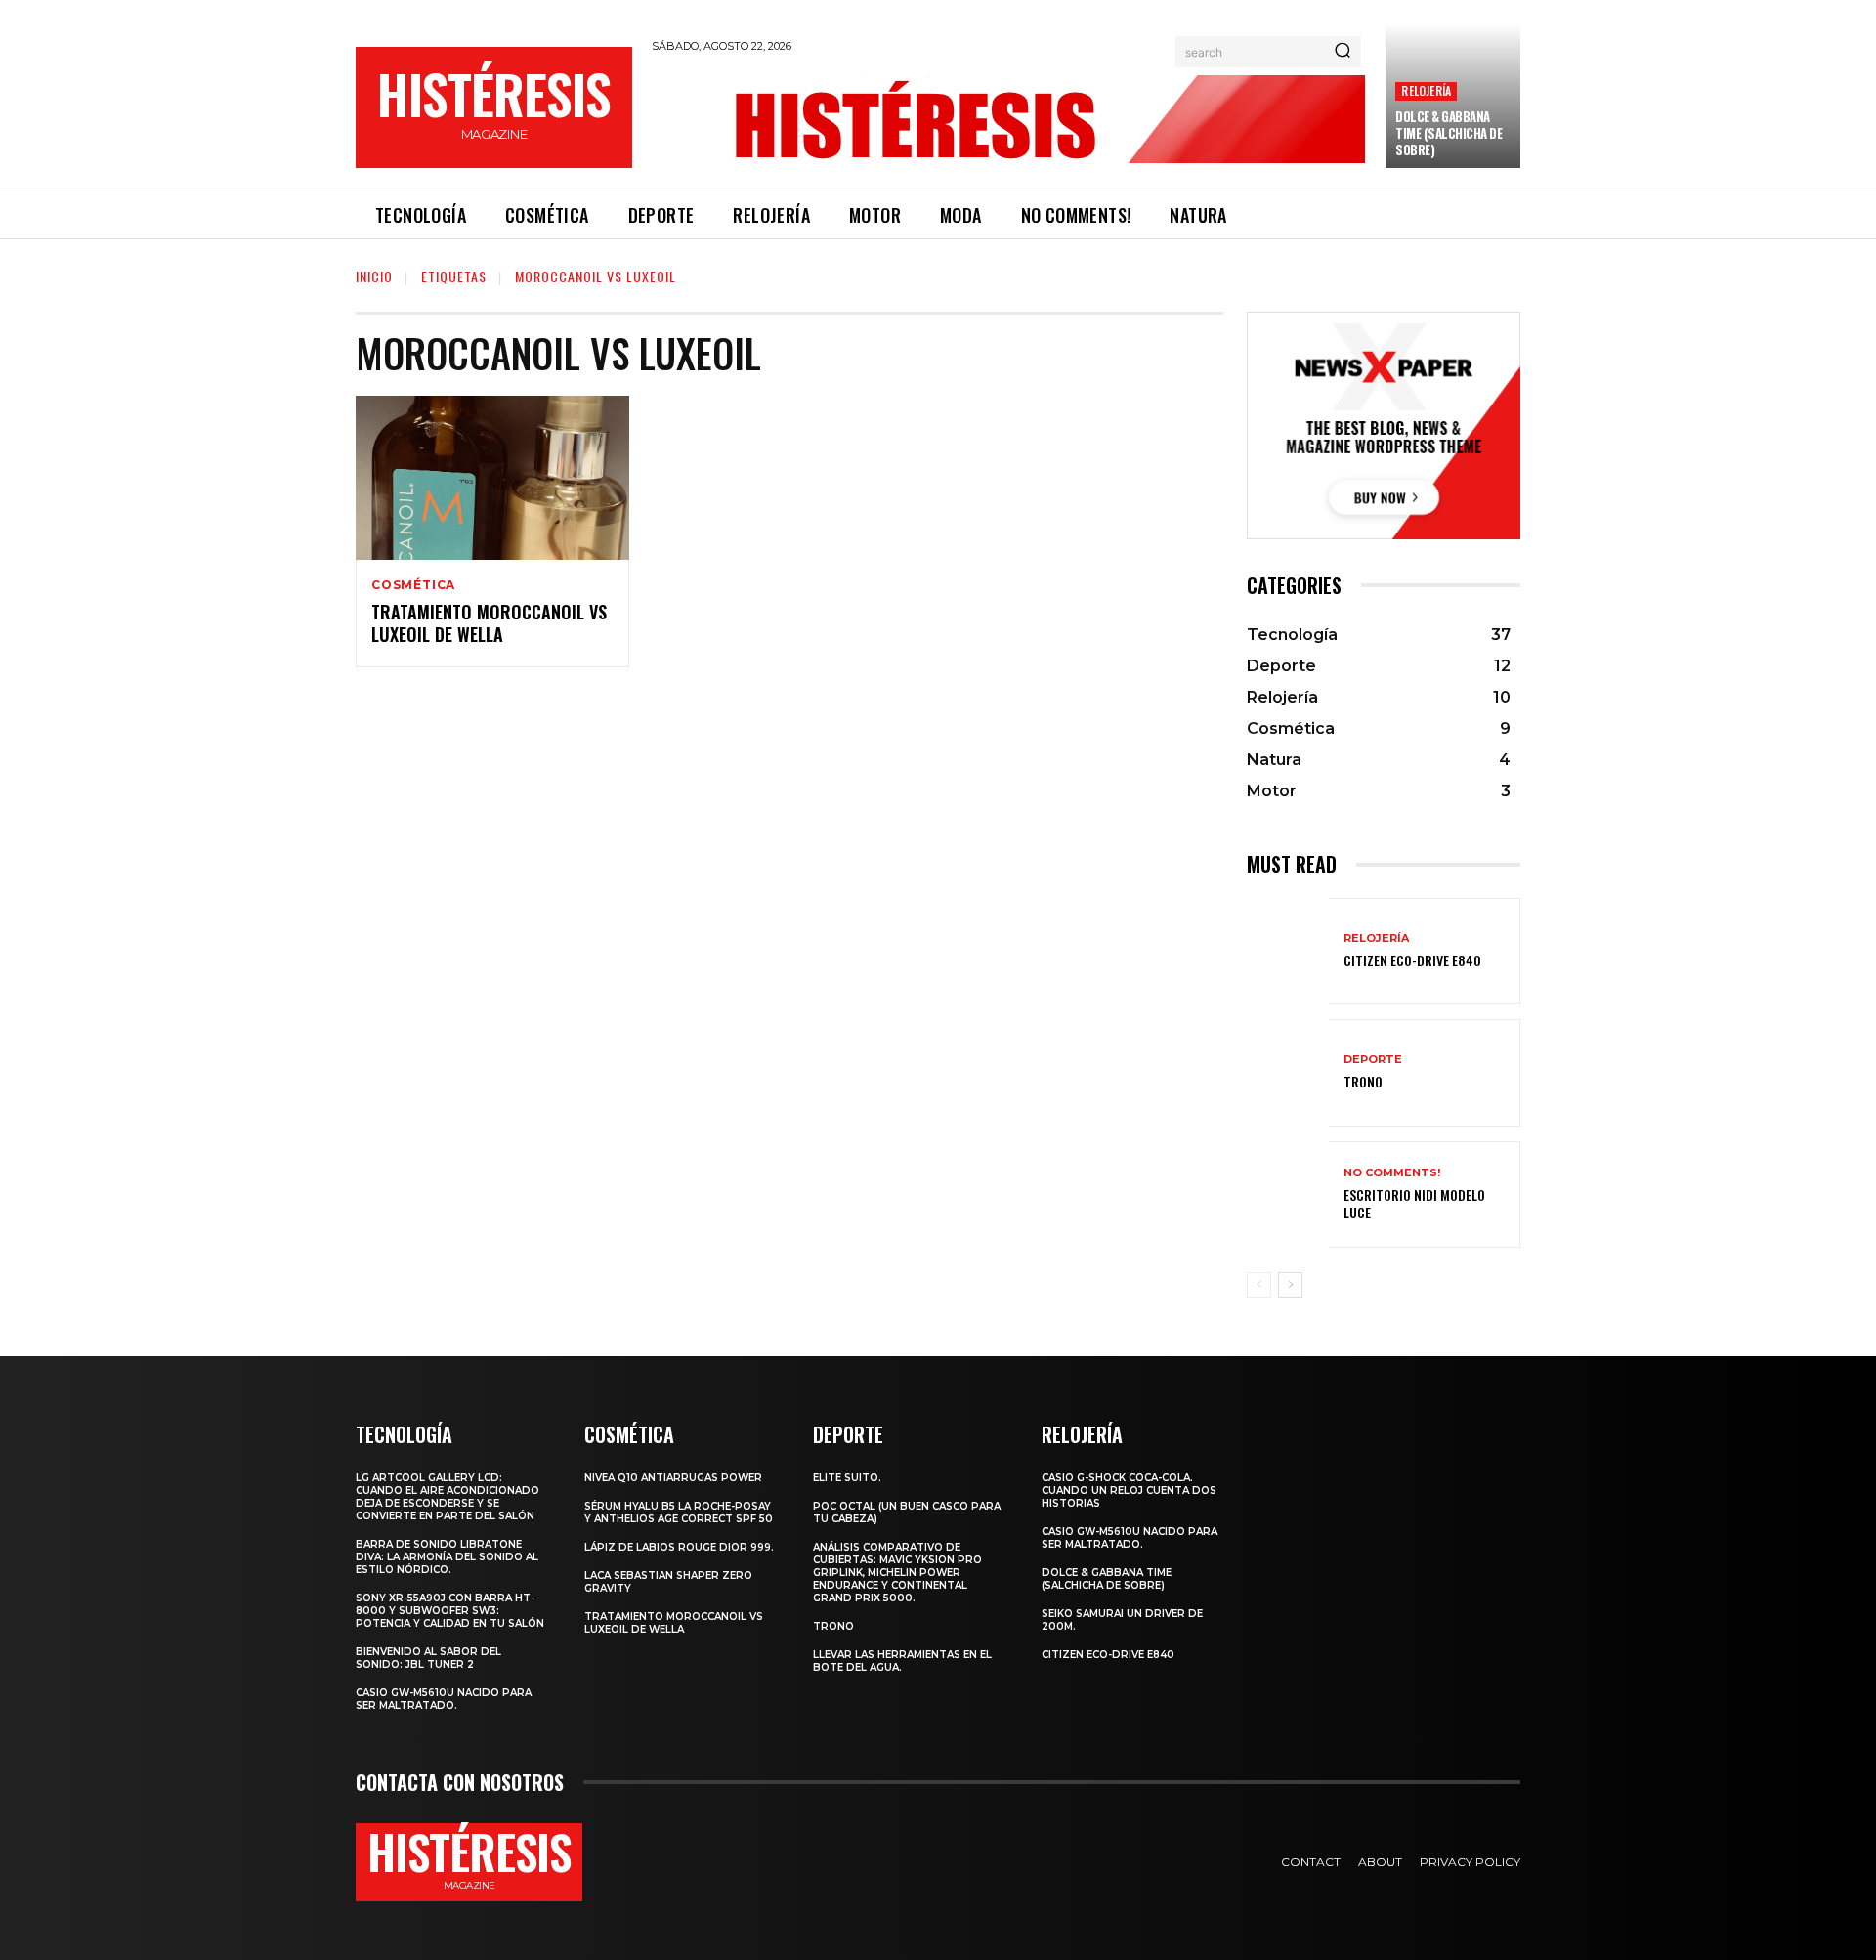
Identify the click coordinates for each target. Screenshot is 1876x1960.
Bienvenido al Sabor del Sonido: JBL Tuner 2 (428, 1658)
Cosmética (413, 585)
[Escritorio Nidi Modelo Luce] (1288, 1194)
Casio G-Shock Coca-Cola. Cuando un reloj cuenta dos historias (1129, 1491)
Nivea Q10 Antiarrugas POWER (673, 1478)
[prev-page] (1259, 1285)
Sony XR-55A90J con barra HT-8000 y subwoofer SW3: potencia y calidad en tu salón (450, 1611)
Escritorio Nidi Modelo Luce (1414, 1203)
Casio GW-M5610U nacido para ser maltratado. (444, 1699)
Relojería (1426, 90)
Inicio (374, 276)
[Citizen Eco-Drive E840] (1288, 951)
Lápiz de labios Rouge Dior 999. (679, 1547)
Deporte (1373, 1060)
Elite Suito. (847, 1478)
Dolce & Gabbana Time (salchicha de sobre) (1449, 133)
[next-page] (1290, 1285)
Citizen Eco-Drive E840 (1412, 960)
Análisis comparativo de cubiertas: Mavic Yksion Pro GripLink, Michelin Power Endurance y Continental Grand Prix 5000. (897, 1573)
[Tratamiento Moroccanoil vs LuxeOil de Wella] (492, 478)
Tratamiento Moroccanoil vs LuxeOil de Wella (489, 623)
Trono (1363, 1081)
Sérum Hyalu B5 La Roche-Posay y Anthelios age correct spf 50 (679, 1513)
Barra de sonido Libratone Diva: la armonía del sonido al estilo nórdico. (447, 1557)
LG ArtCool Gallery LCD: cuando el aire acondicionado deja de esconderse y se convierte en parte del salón (448, 1497)
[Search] (1343, 52)
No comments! (1392, 1173)
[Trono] (1288, 1072)
